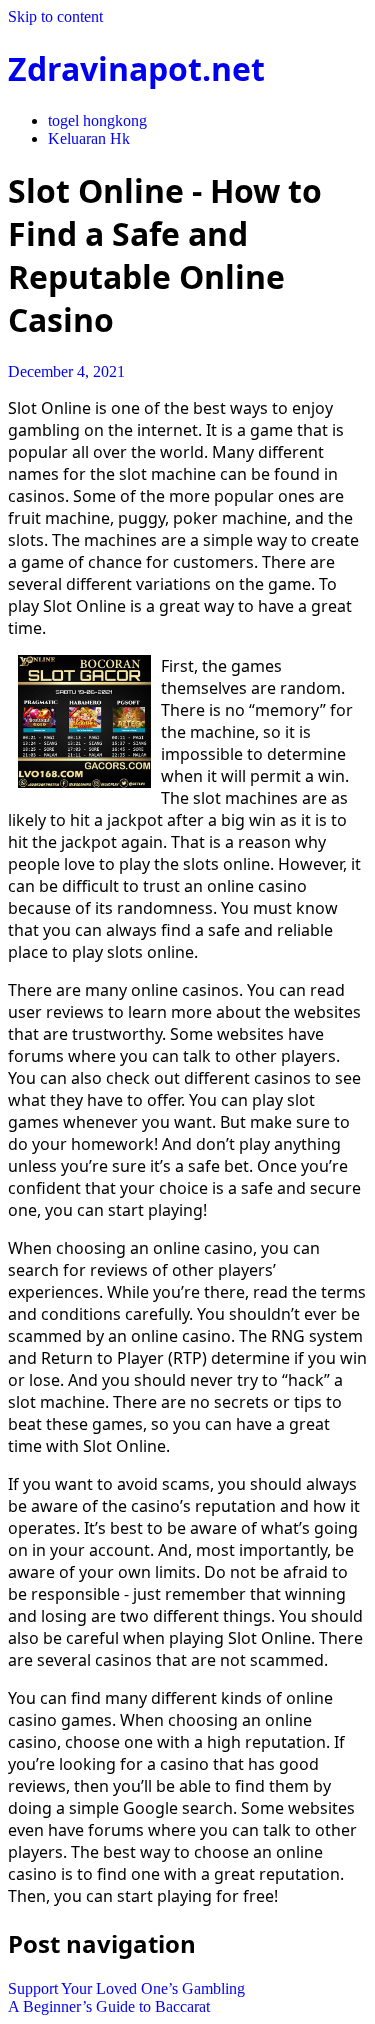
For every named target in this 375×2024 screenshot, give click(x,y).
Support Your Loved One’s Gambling (126, 1988)
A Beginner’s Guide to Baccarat (109, 2006)
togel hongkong (97, 120)
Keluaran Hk (89, 138)
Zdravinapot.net (136, 68)
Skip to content (55, 16)
